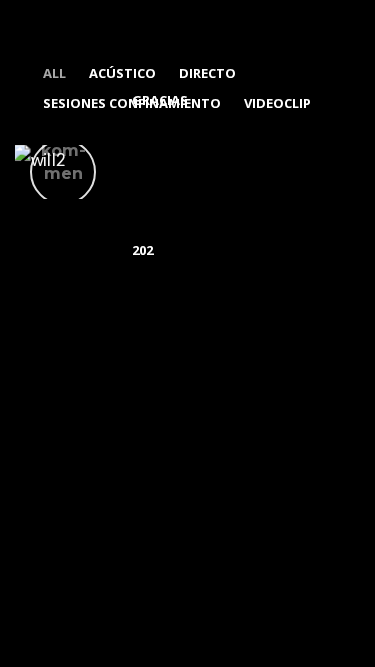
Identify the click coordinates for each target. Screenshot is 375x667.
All (54, 73)
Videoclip (277, 103)
